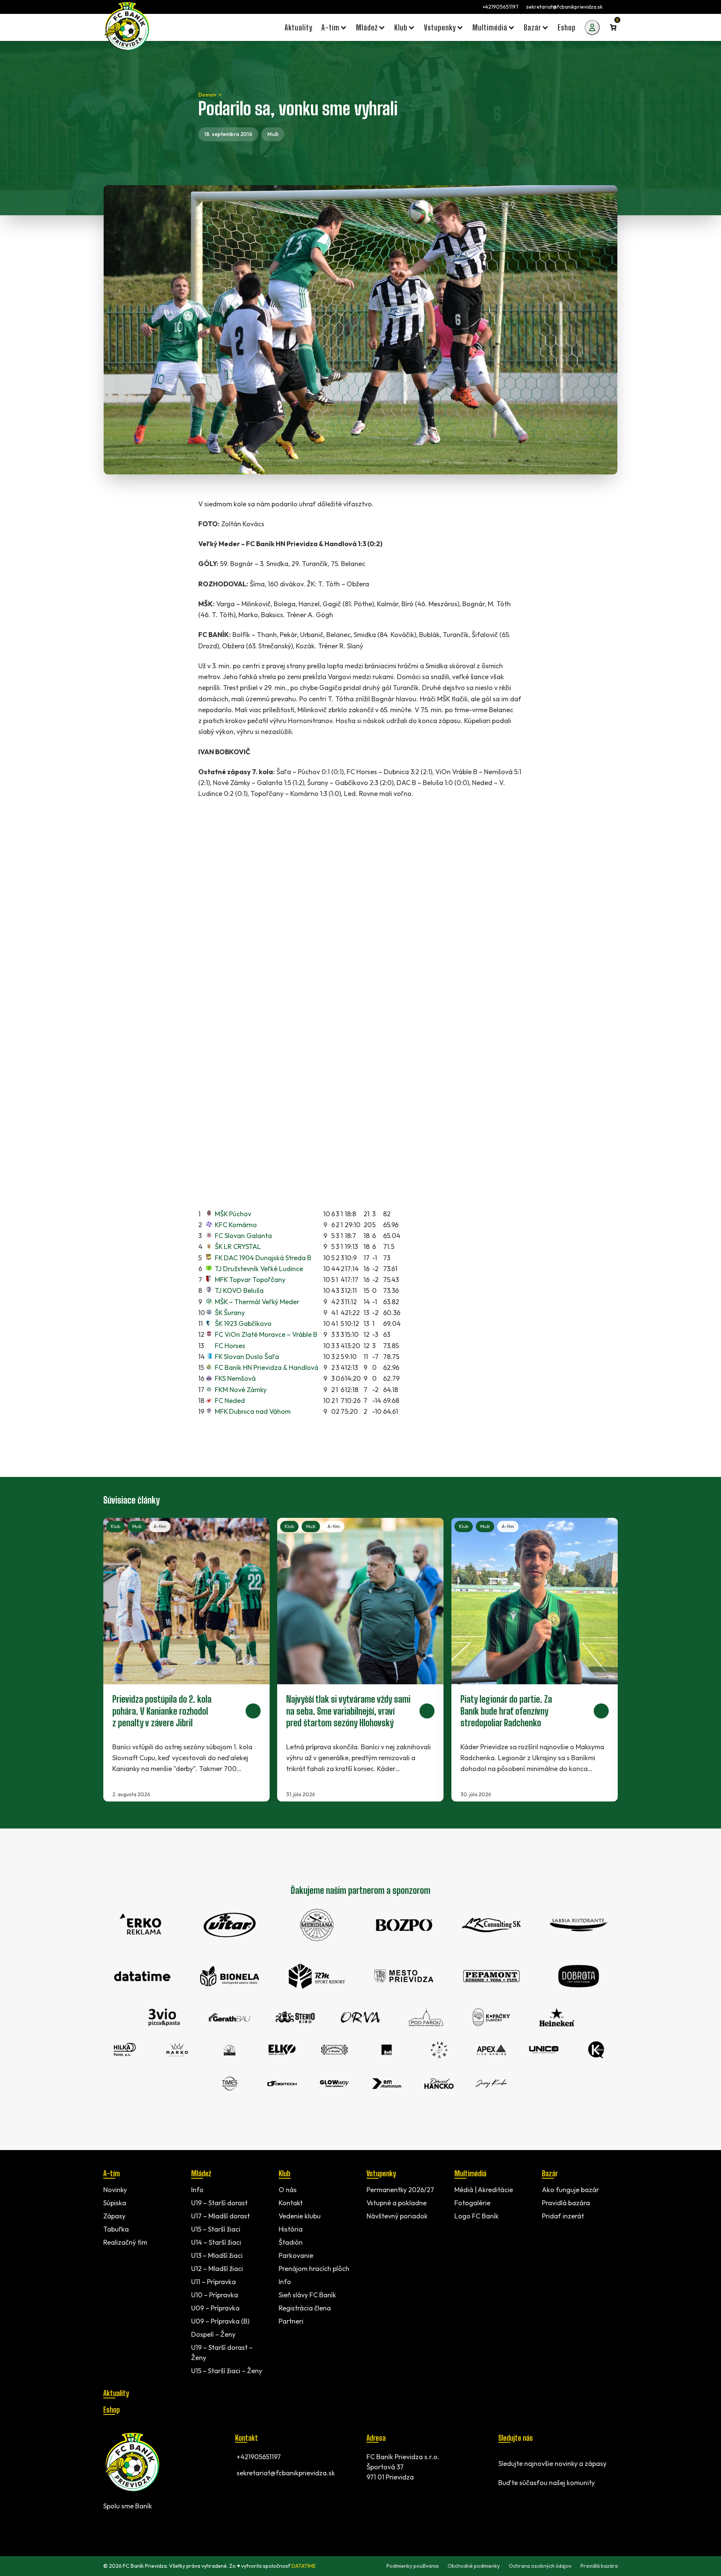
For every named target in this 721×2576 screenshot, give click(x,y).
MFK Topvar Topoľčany (250, 1280)
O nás (288, 2190)
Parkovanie (296, 2255)
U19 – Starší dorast (219, 2203)
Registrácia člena (305, 2308)
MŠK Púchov (233, 1214)
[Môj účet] (592, 27)
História (291, 2229)
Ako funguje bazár (570, 2190)
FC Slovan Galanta (243, 1236)
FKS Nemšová (235, 1378)
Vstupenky (381, 2173)
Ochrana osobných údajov (540, 2566)
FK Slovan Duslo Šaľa (247, 1357)
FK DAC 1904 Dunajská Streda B (263, 1258)
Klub (115, 1526)
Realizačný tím (125, 2242)
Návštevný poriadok (397, 2216)
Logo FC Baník (477, 2216)
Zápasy (114, 2216)
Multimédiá (470, 2173)
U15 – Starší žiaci (216, 2229)
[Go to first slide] (603, 1659)
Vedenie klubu (300, 2216)
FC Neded (230, 1400)
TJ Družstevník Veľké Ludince (259, 1269)
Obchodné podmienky (474, 2566)
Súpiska (115, 2203)
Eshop (112, 2410)
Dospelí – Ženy (213, 2334)
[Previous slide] (118, 1659)
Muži (273, 134)
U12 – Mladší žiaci (217, 2269)
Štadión (291, 2242)
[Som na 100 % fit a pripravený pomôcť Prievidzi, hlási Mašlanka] (535, 1660)
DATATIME (304, 2566)
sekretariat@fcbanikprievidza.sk (564, 7)
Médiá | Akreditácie (484, 2190)
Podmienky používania (413, 2566)
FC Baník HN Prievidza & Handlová (267, 1367)
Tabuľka (116, 2229)
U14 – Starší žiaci (216, 2242)
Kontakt (291, 2203)
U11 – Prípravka (213, 2282)
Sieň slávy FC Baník (307, 2295)
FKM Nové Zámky (241, 1390)
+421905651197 (501, 7)
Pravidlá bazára (566, 2203)
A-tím (160, 1526)
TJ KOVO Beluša (239, 1290)
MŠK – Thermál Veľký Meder (257, 1302)
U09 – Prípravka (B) (220, 2321)
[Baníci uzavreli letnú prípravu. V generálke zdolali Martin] (360, 1660)
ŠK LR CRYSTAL (238, 1246)
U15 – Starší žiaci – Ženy (227, 2371)
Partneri (291, 2321)
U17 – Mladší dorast (220, 2216)
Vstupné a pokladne (397, 2203)
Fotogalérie (472, 2203)
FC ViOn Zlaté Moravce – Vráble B (266, 1334)
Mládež (201, 2173)
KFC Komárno (236, 1225)
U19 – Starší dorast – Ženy (222, 2353)
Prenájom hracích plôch (314, 2269)
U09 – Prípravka (215, 2308)
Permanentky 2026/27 (400, 2190)
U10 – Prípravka (215, 2295)
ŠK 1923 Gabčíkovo (243, 1323)
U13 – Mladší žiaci (217, 2255)
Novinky (115, 2190)
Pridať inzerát (563, 2216)
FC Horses (230, 1346)
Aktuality (116, 2393)
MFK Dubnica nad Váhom (253, 1411)
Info (197, 2190)
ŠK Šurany (230, 1313)
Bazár (550, 2173)
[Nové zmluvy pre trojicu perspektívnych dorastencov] (186, 1660)
